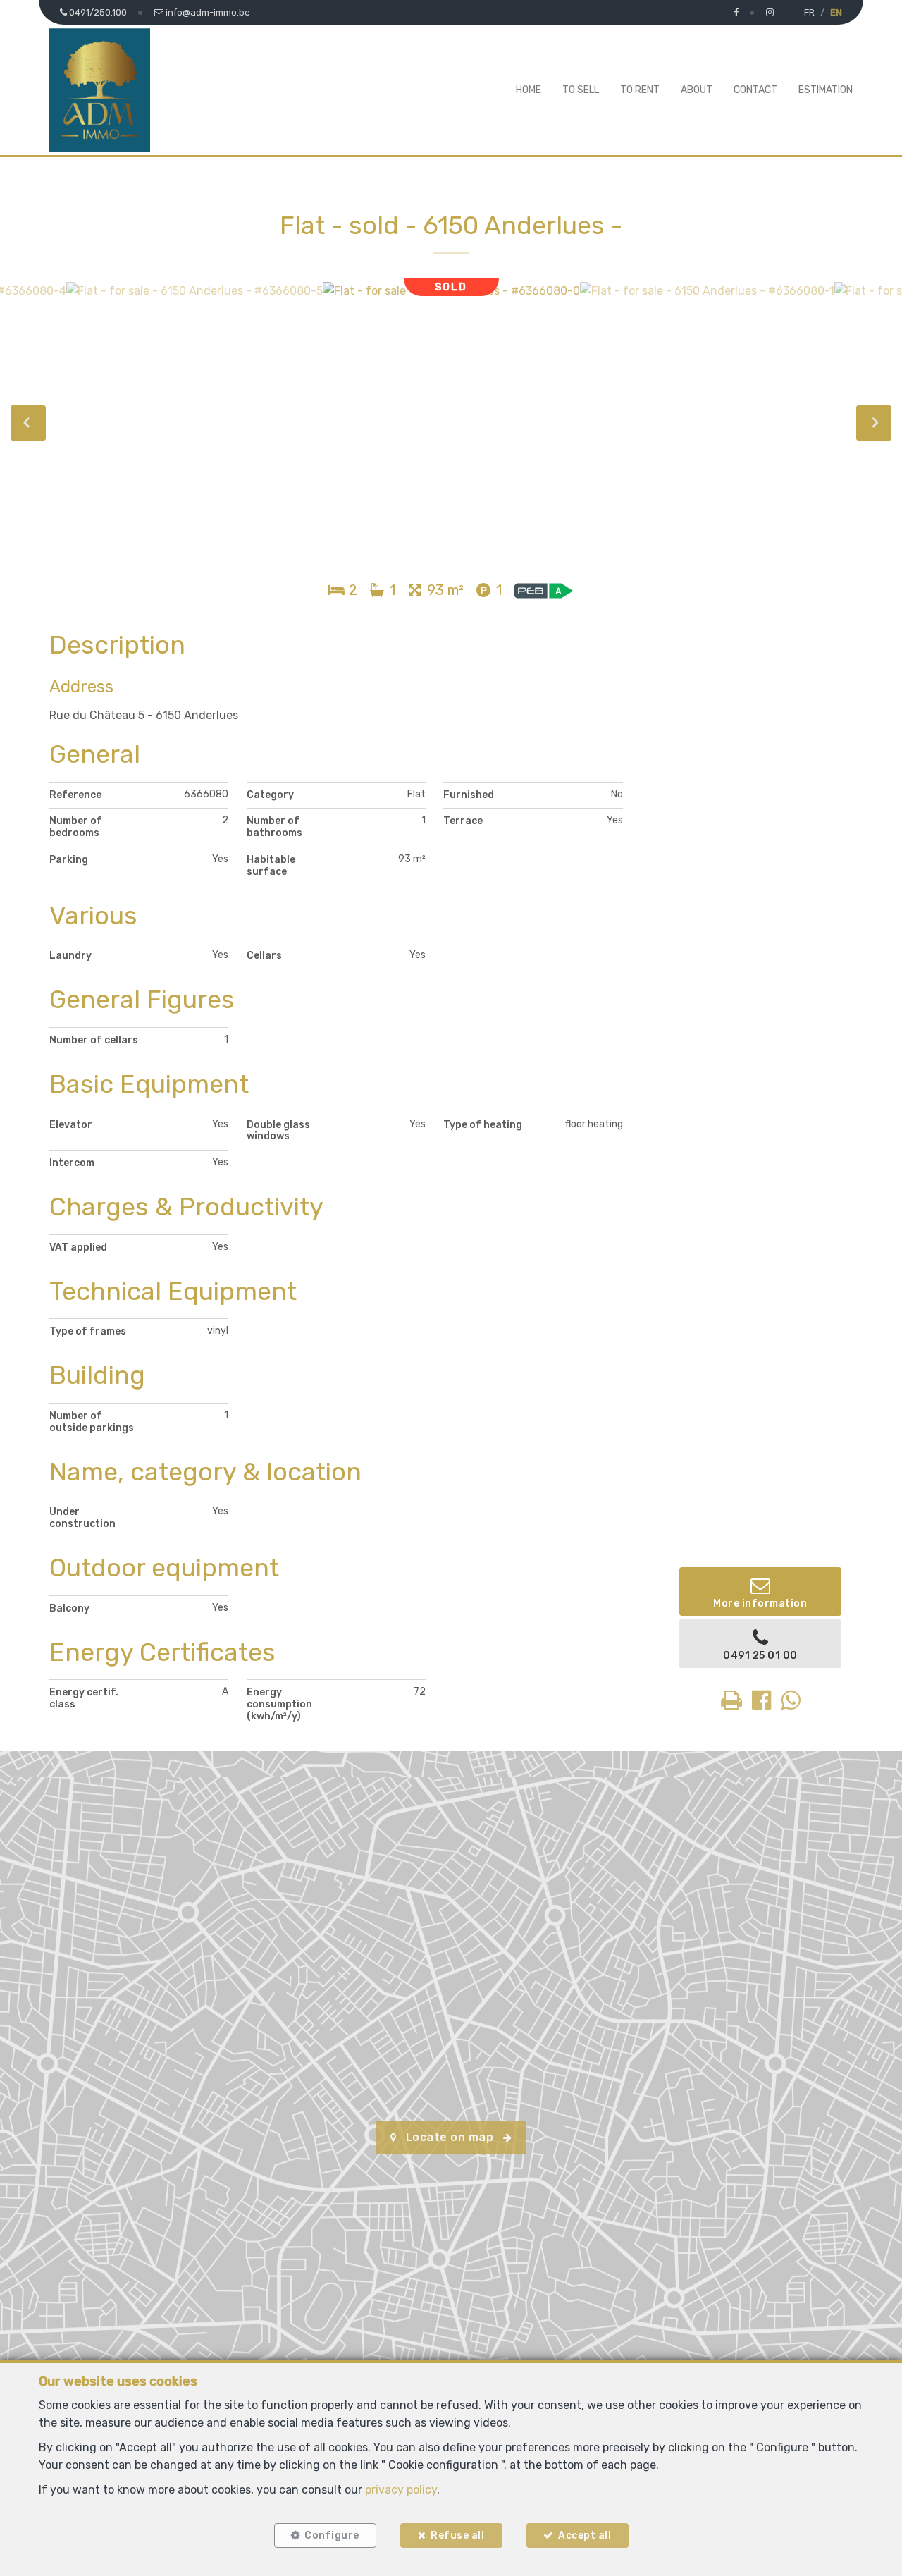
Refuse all (457, 2535)
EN (836, 12)
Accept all (585, 2535)
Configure (332, 2535)
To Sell (581, 90)
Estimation (826, 90)
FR (809, 12)
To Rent (640, 90)
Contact (755, 90)
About (697, 90)
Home (529, 90)
